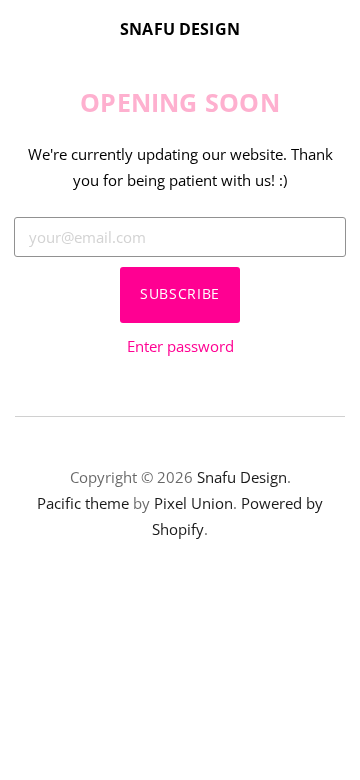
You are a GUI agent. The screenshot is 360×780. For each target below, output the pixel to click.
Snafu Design (180, 29)
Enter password (180, 346)
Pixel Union (193, 503)
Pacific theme (83, 503)
